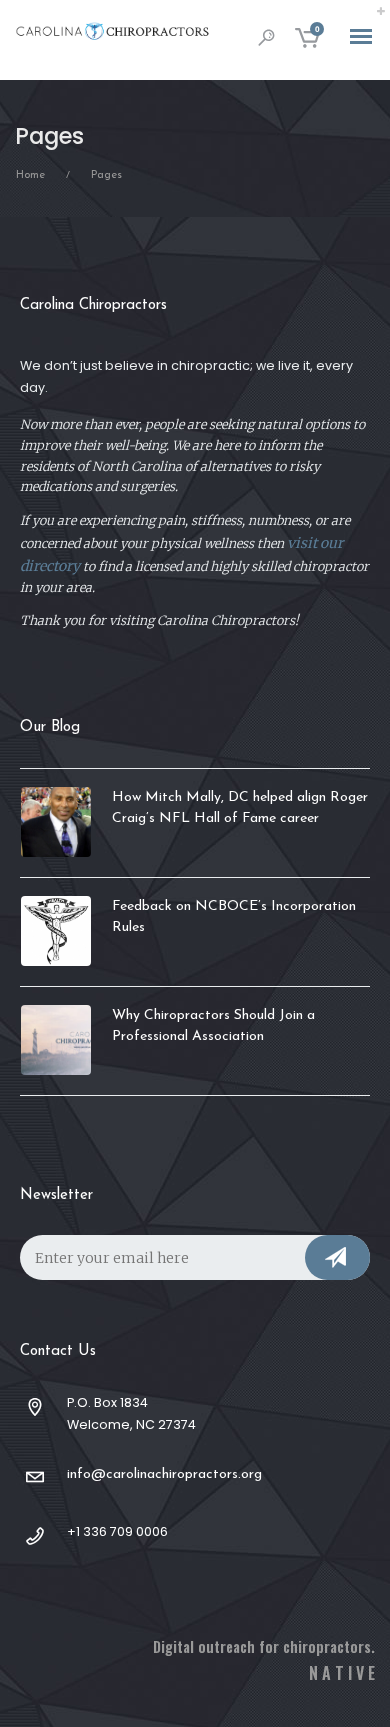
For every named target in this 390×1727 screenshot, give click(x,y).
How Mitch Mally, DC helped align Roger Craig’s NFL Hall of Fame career (240, 808)
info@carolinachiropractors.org (164, 1474)
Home (30, 175)
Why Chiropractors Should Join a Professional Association (213, 1026)
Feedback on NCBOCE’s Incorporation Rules (234, 917)
